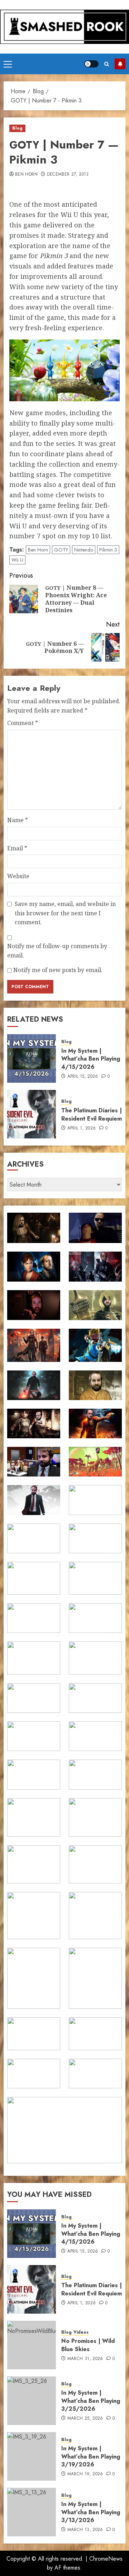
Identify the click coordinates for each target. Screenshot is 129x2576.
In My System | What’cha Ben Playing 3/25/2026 (91, 2401)
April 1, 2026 (82, 1128)
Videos (81, 2332)
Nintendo (84, 550)
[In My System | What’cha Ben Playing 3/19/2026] (32, 2456)
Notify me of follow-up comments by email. (57, 951)
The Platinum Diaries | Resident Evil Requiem (92, 1114)
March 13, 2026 (85, 2530)
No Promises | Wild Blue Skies (88, 2345)
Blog (17, 128)
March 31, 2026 (85, 2359)
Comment (23, 723)
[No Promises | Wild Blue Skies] (32, 2345)
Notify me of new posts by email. (58, 970)
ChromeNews (106, 2559)
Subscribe (120, 64)
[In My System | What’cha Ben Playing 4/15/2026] (32, 1058)
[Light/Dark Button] (91, 64)
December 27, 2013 (68, 175)
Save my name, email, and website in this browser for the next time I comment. (65, 913)
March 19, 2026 (85, 2474)
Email (17, 848)
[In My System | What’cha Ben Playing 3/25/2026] (32, 2401)
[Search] (107, 64)
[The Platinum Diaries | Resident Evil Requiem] (32, 1114)
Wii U (17, 560)
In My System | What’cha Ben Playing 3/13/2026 (91, 2512)
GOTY (61, 550)
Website (18, 876)
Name (18, 820)
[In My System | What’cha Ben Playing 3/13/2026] (32, 2512)
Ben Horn (26, 175)
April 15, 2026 (83, 1077)
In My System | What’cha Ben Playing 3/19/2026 (91, 2456)
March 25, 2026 (85, 2419)
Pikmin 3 (108, 550)
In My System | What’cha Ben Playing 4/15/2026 (91, 1059)
